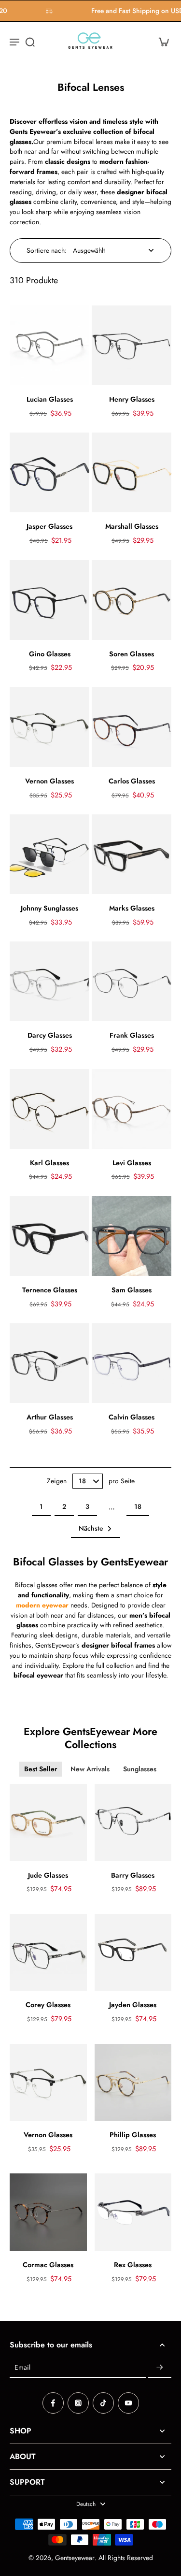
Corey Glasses (48, 2005)
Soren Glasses (132, 654)
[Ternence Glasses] (49, 1236)
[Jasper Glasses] (49, 472)
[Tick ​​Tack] (103, 2403)
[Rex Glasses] (133, 2212)
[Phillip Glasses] (133, 2083)
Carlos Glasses (132, 781)
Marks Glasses (132, 908)
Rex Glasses (133, 2265)
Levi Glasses (132, 1163)
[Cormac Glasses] (48, 2212)
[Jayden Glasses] (133, 1953)
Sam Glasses (132, 1290)
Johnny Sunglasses (49, 908)
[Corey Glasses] (48, 1953)
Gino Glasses (50, 654)
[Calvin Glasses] (132, 1363)
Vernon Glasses (49, 781)
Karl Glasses (49, 1163)
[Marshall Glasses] (132, 472)
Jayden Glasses (133, 2005)
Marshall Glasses (132, 526)
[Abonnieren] (160, 2368)
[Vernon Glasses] (49, 727)
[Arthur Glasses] (49, 1363)
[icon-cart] (161, 42)
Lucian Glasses (50, 399)
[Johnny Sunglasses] (49, 854)
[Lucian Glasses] (49, 345)
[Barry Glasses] (133, 1823)
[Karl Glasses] (49, 1109)
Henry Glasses (132, 399)
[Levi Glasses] (132, 1109)
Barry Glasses (133, 1875)
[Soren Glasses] (132, 600)
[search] (30, 42)
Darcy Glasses (50, 1035)
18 (138, 1506)
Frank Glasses (132, 1035)
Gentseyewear (75, 2558)
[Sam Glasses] (132, 1236)
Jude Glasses (48, 1875)
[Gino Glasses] (49, 600)
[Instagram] (78, 2403)
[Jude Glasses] (48, 1823)
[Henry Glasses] (132, 345)
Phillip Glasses (133, 2135)
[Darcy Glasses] (49, 981)
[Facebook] (53, 2403)
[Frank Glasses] (132, 981)
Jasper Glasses (49, 526)
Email (22, 2367)
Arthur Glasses (50, 1417)
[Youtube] (128, 2403)
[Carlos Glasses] (132, 727)
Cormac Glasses (48, 2265)
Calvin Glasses (132, 1417)
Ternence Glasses (50, 1290)
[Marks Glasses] (132, 854)
